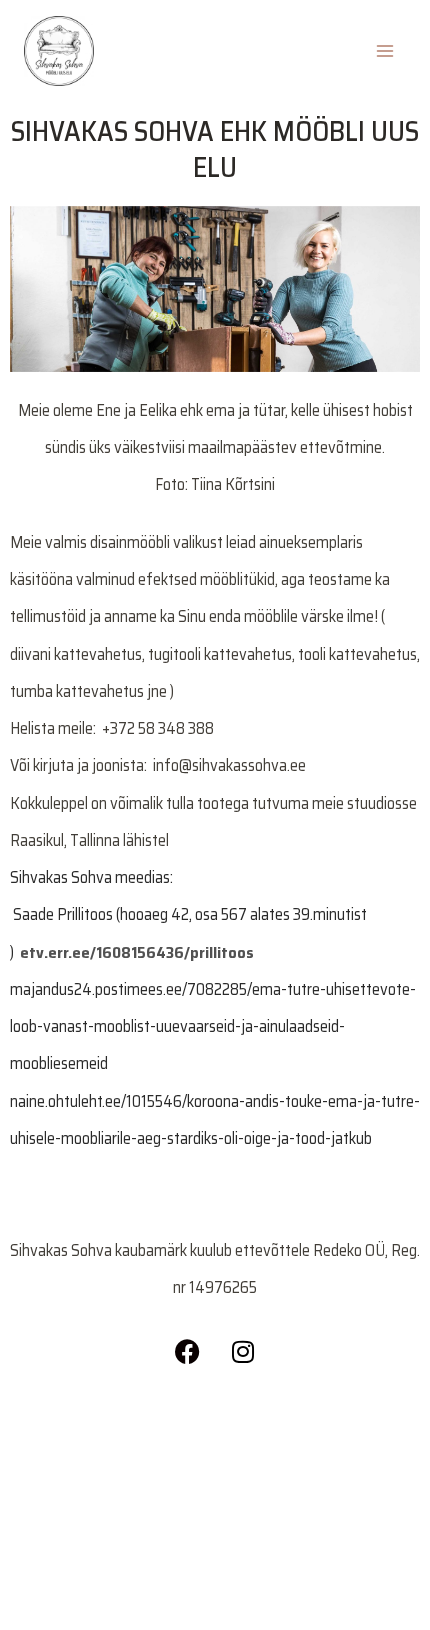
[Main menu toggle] (384, 51)
